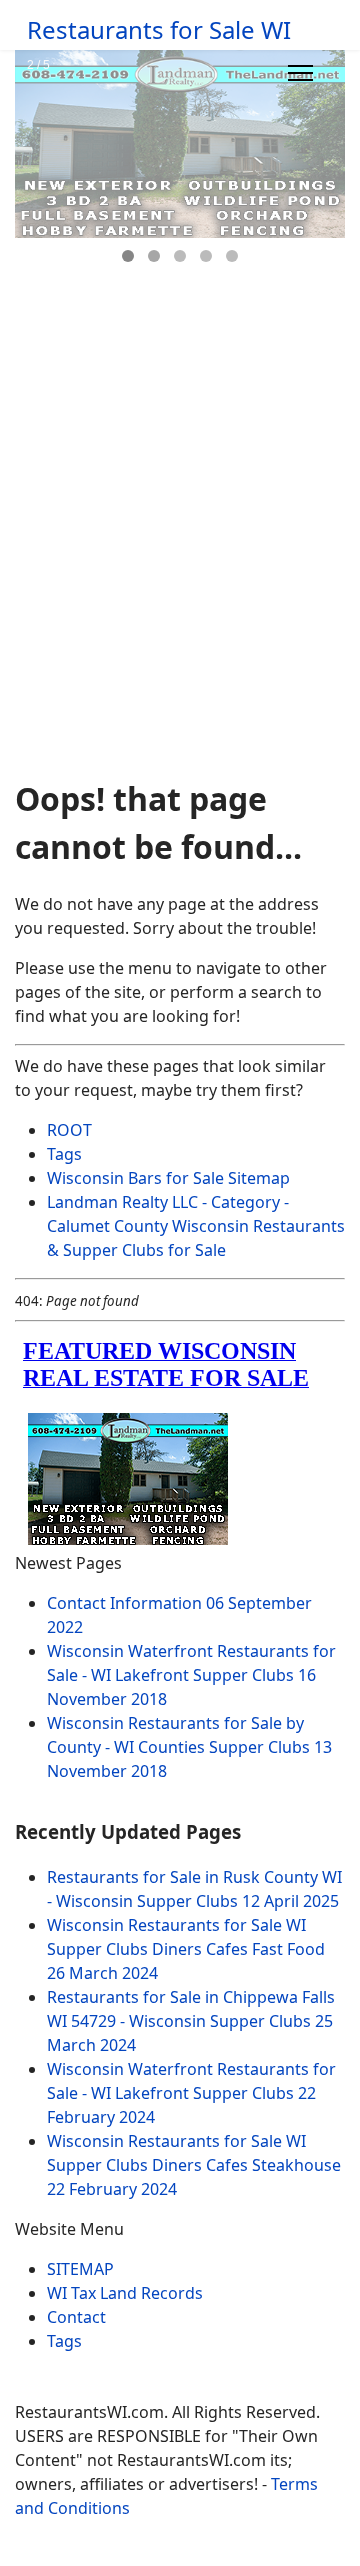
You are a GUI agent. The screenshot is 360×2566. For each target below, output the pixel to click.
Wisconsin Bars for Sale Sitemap (168, 1178)
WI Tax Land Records (125, 2293)
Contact (76, 2317)
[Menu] (300, 73)
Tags (64, 1154)
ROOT (69, 1130)
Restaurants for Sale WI (159, 30)
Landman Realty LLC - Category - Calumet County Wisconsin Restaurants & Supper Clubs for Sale (196, 1226)
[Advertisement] (180, 573)
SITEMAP (80, 2269)
